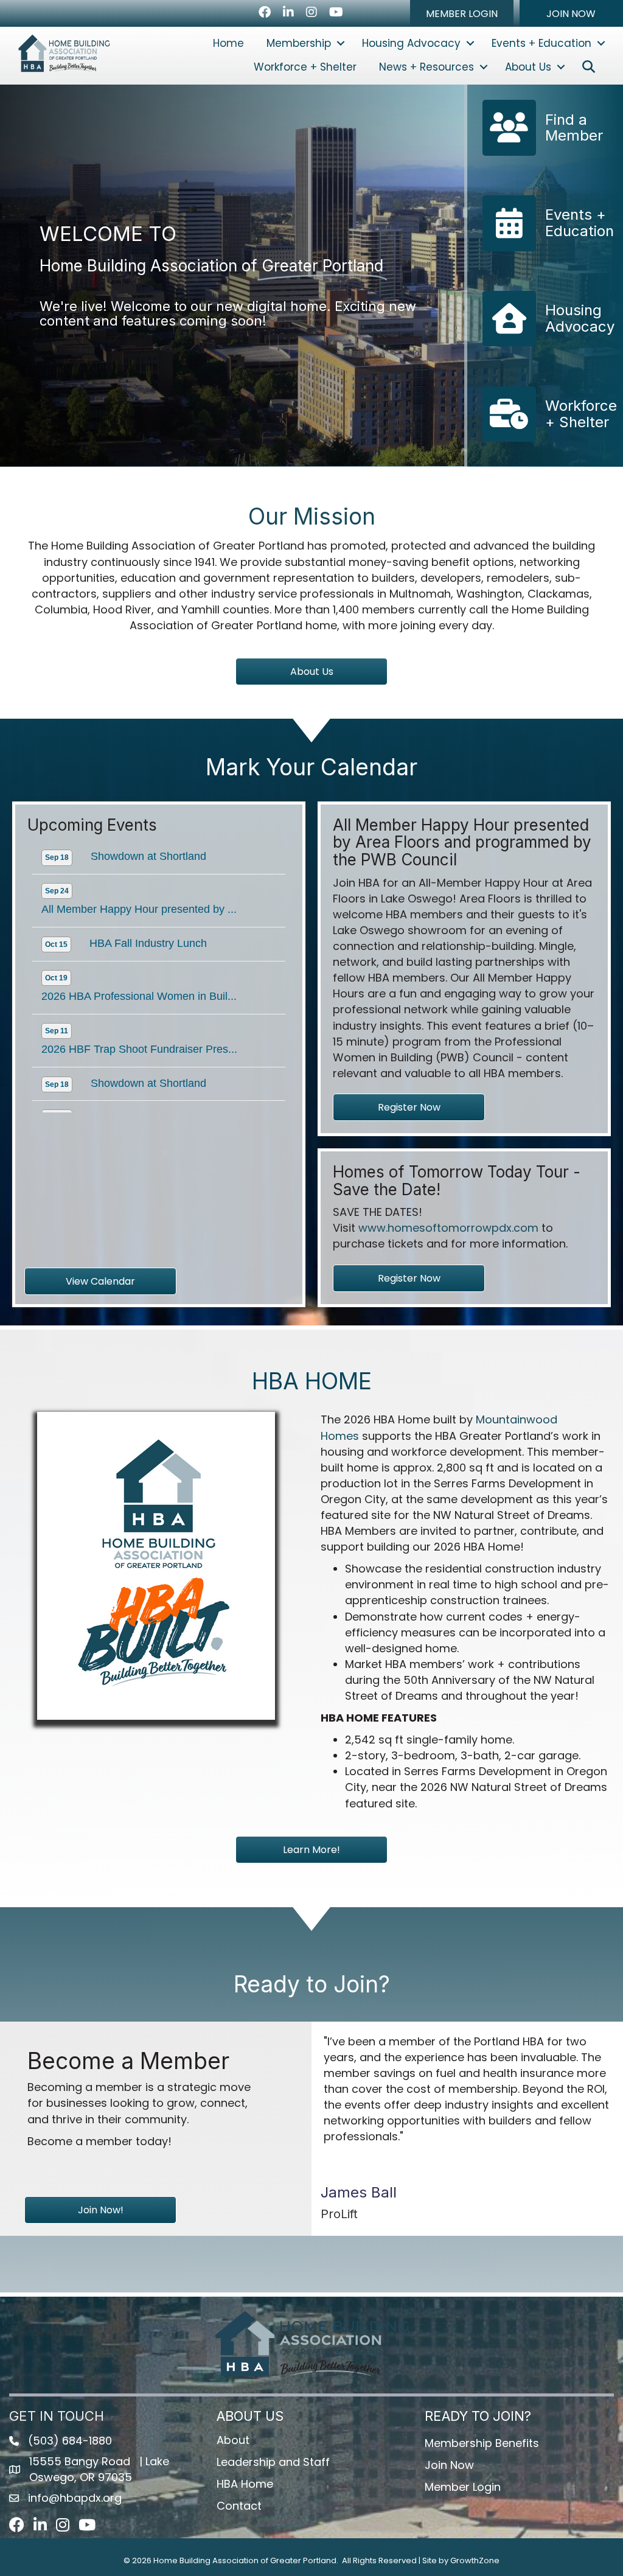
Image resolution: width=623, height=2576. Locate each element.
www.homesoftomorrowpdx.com (448, 1228)
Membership (299, 43)
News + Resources (426, 67)
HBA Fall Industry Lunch (148, 927)
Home (228, 43)
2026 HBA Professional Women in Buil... (139, 980)
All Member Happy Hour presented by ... (139, 893)
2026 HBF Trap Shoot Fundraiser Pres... (139, 1033)
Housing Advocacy (411, 43)
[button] (462, 13)
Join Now (449, 2465)
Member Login (463, 2487)
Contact (239, 2506)
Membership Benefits (482, 2443)
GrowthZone (475, 2560)
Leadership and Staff (273, 2462)
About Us (528, 67)
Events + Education (541, 43)
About (233, 2440)
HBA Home (245, 2484)
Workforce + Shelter (305, 67)
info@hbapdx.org (75, 2498)
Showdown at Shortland (148, 840)
